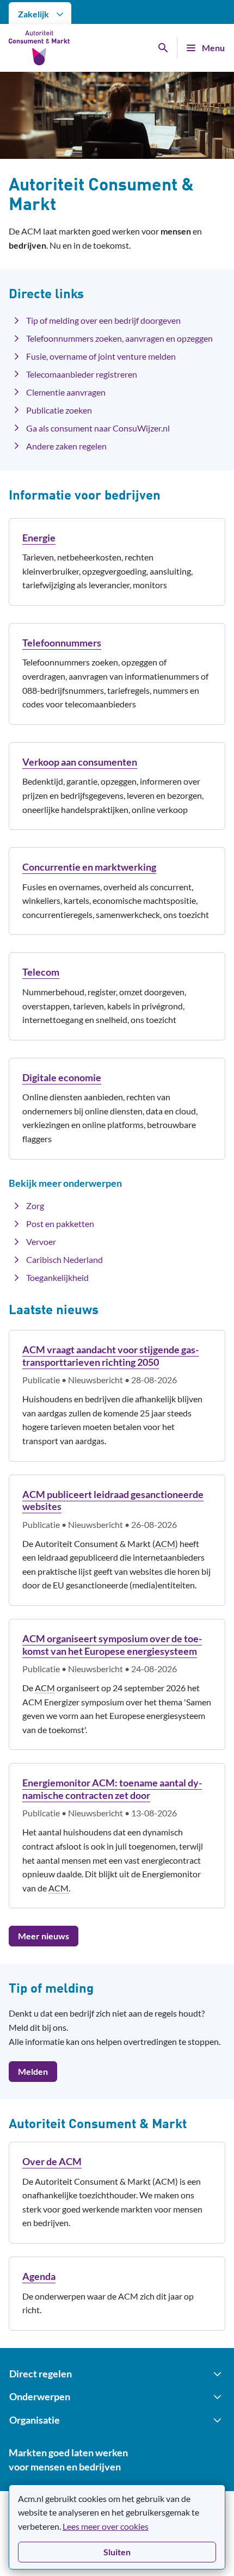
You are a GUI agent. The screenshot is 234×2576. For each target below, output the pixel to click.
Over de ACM (52, 2161)
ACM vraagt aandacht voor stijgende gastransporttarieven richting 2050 (110, 1356)
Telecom (41, 972)
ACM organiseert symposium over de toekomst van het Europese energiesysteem (112, 1645)
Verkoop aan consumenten (80, 762)
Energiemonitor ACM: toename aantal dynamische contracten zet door (112, 1789)
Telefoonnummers (62, 643)
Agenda (39, 2276)
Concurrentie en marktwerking (89, 867)
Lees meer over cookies (106, 2526)
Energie (39, 538)
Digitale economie (62, 1077)
